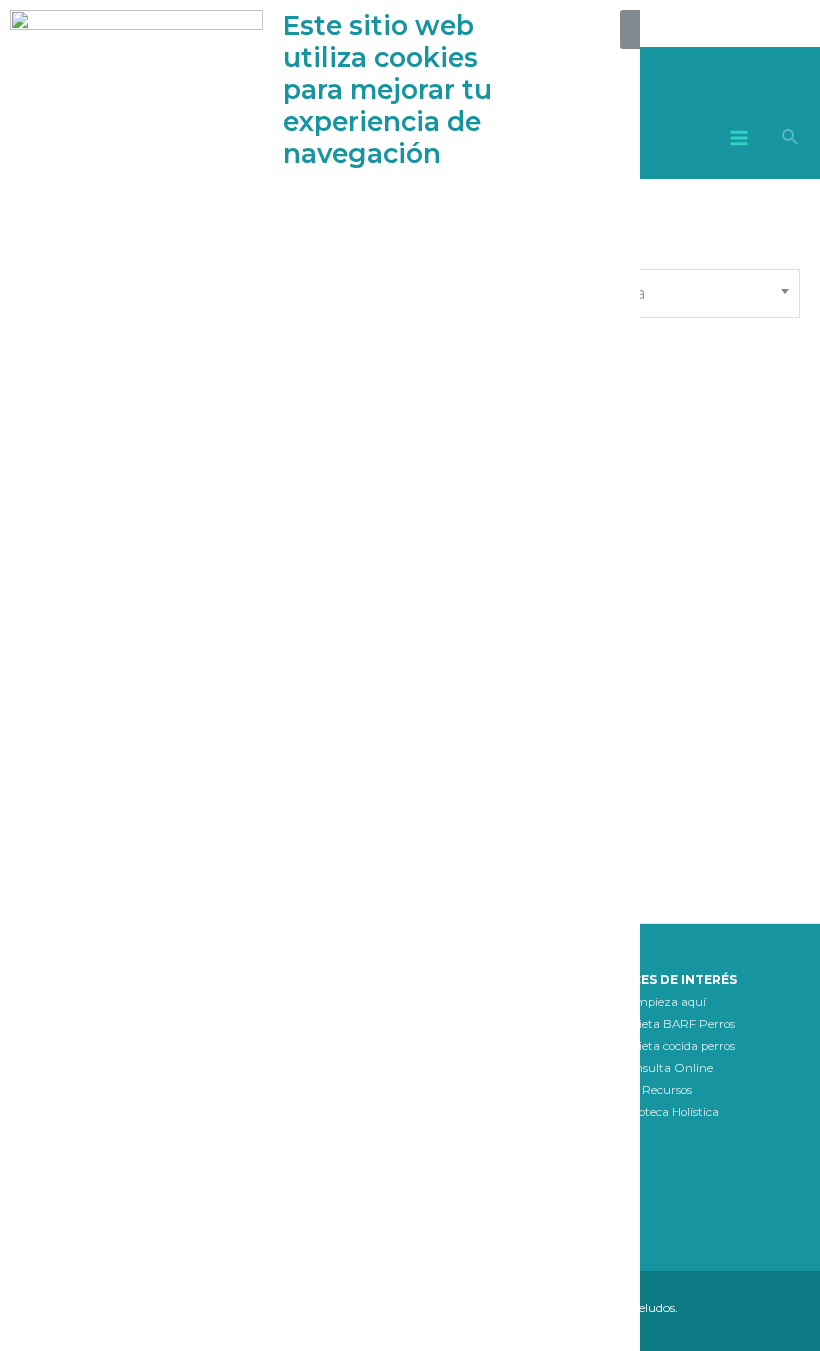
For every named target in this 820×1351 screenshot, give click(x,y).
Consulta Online (666, 1068)
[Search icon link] (791, 140)
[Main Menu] (739, 137)
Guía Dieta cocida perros (666, 1046)
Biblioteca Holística (666, 1112)
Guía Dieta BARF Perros (666, 1024)
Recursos (667, 1090)
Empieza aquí (666, 1002)
